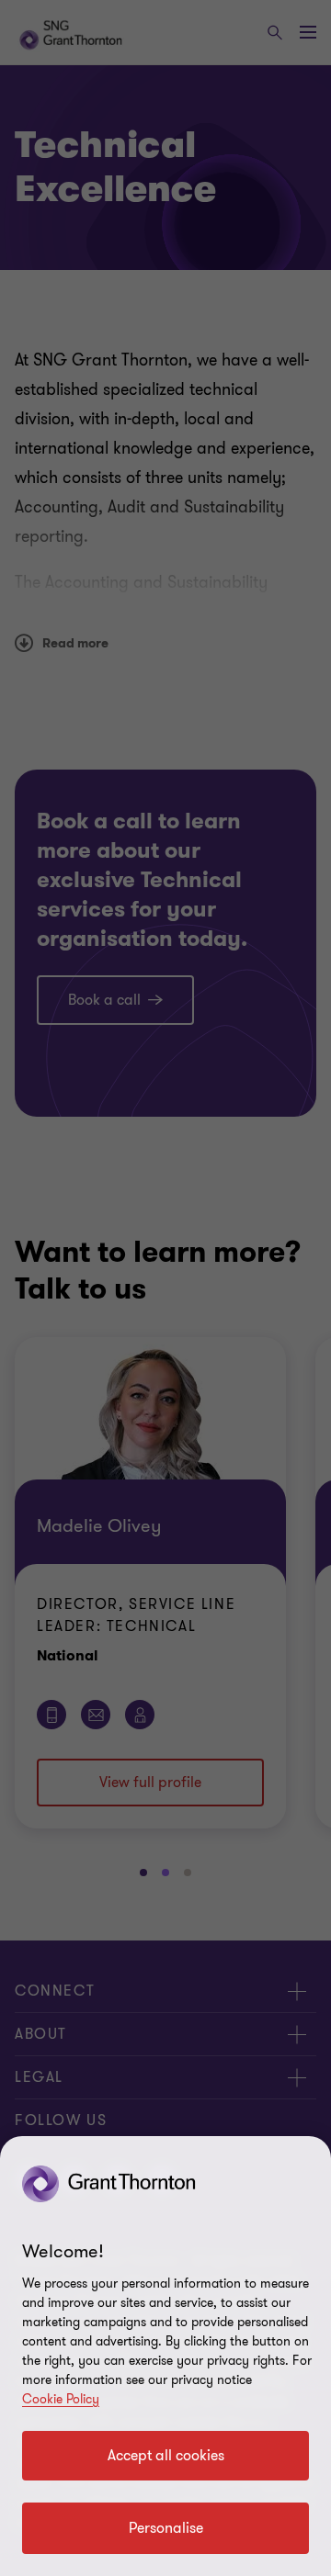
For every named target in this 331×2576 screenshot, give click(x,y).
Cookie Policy (61, 2399)
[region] (165, 2356)
